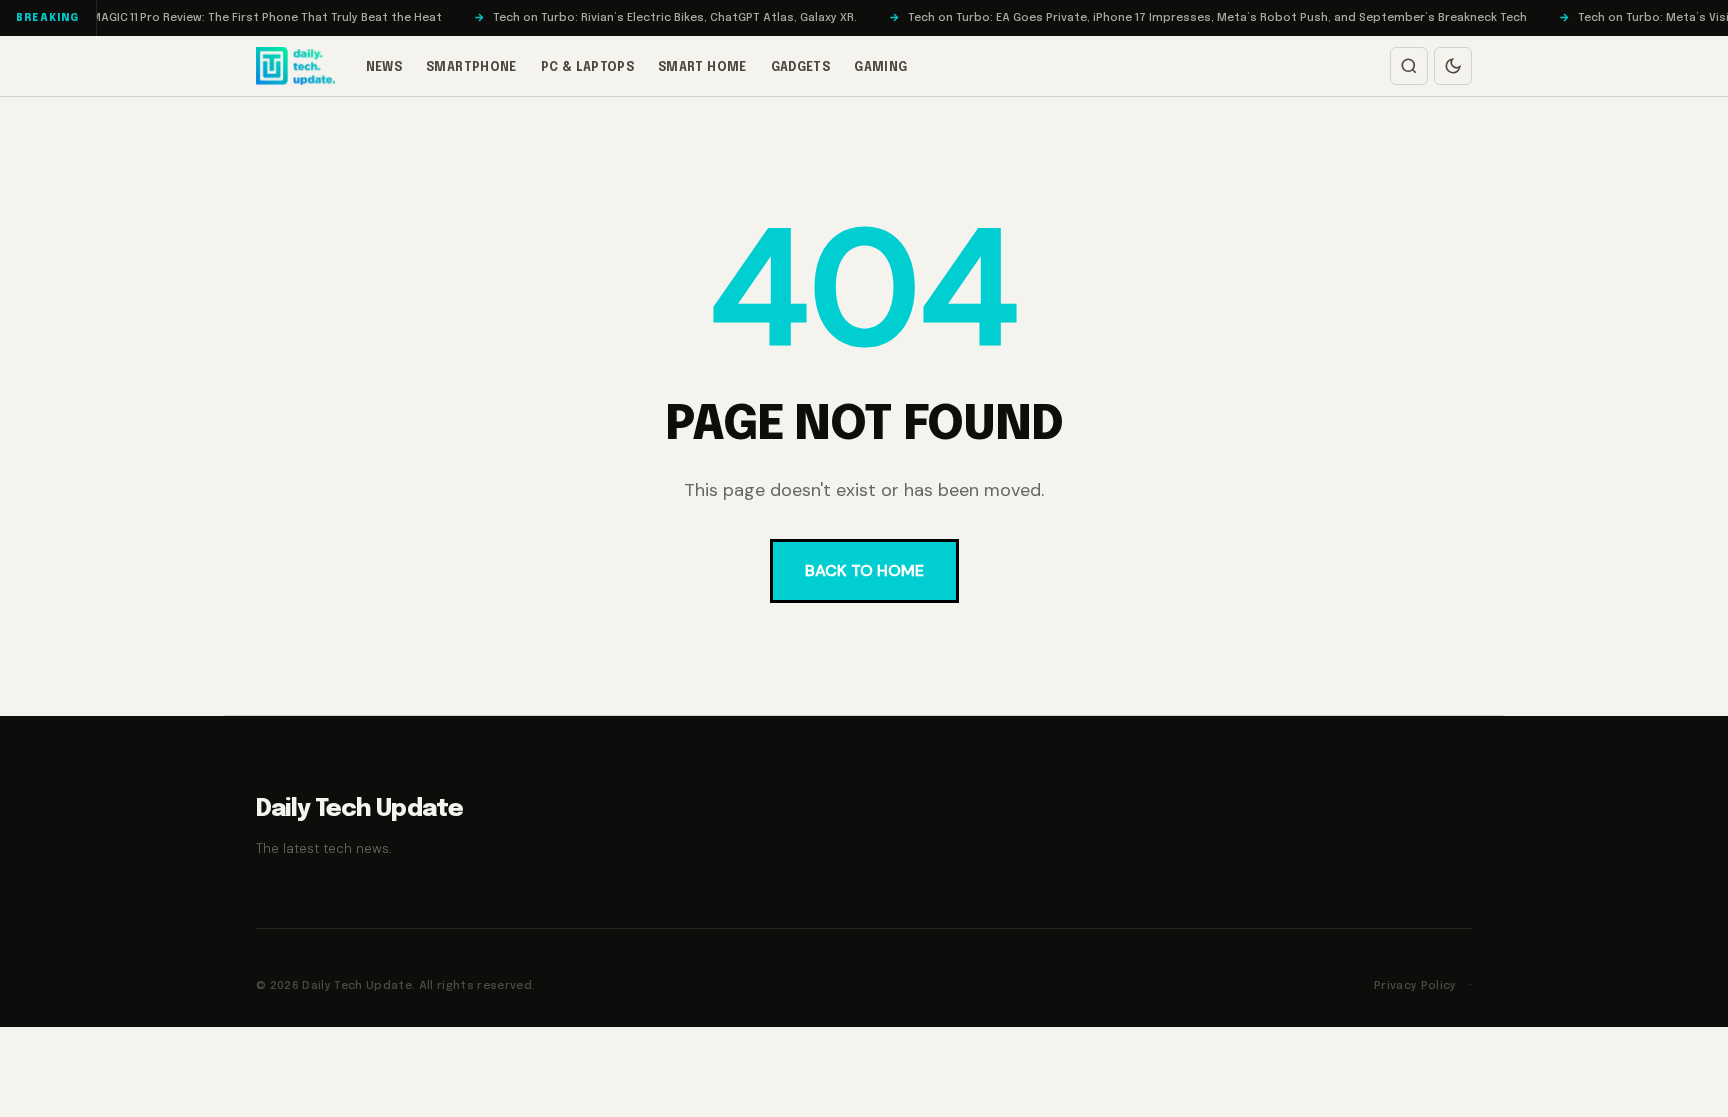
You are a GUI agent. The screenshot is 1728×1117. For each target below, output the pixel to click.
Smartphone (471, 68)
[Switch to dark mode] (1453, 66)
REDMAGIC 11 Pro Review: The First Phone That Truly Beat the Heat (232, 18)
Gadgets (801, 68)
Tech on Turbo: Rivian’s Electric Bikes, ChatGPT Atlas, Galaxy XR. (651, 18)
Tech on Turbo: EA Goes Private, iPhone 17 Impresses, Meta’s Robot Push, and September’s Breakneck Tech (1193, 18)
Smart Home (702, 68)
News (384, 68)
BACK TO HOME (864, 570)
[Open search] (1409, 66)
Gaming (880, 68)
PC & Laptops (587, 68)
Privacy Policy (1415, 986)
